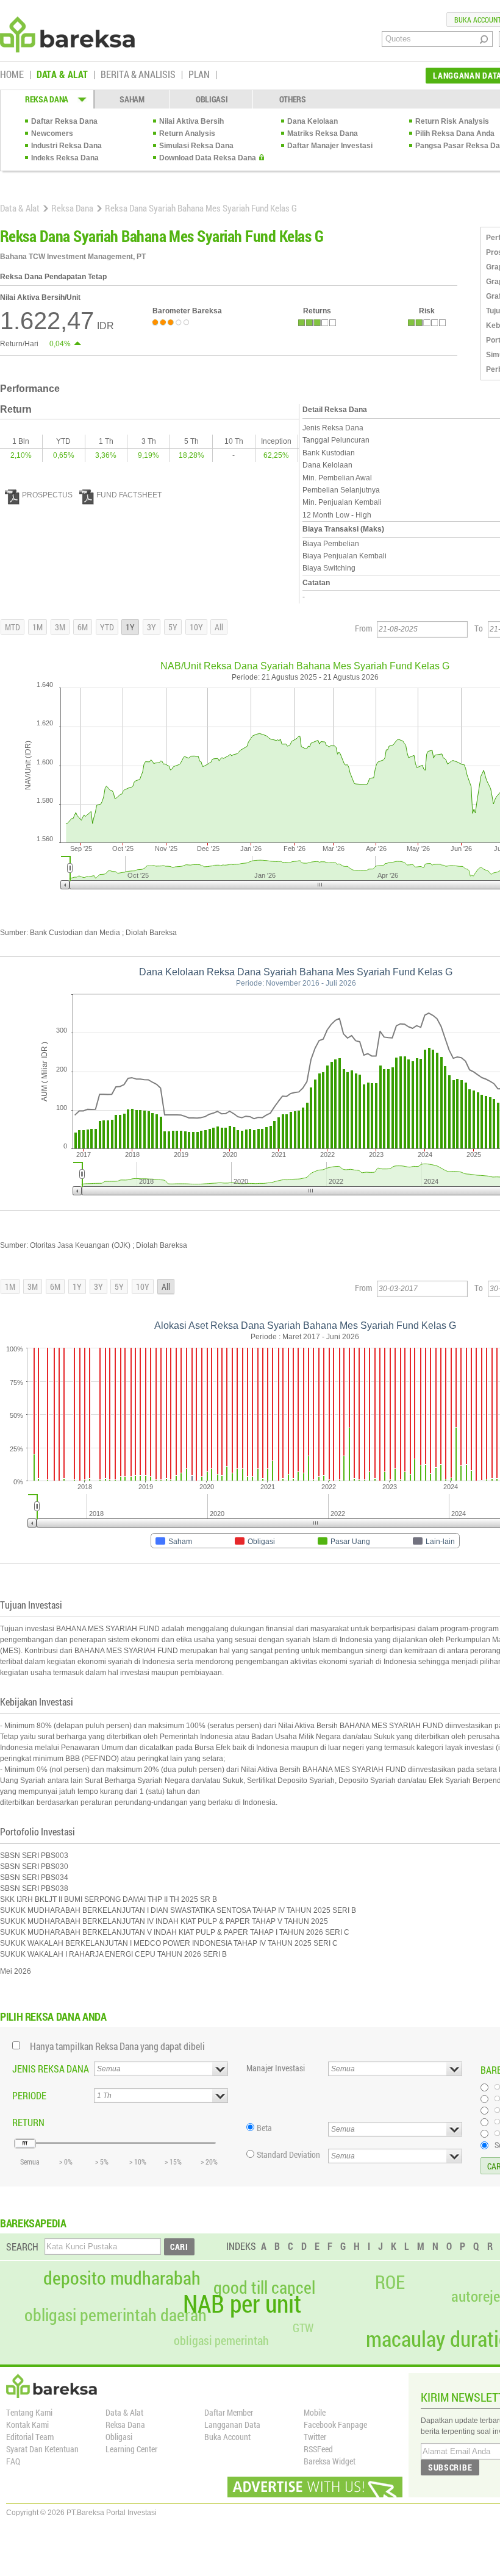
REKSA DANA (47, 99)
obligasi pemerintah (221, 2340)
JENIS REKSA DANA (51, 2069)
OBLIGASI (212, 99)
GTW (303, 2328)
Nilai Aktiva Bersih (191, 121)
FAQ (13, 2461)
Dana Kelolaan (312, 121)
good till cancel (264, 2288)
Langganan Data (232, 2425)
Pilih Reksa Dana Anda (455, 133)
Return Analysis (187, 133)
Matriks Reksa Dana (323, 133)
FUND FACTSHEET (129, 495)
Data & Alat (20, 208)
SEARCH (22, 2247)
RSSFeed (318, 2449)
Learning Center (131, 2449)
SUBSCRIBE (450, 2467)
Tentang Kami (29, 2412)
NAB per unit (242, 2304)
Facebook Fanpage (335, 2425)
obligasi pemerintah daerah (116, 2315)
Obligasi (119, 2437)
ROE (390, 2282)
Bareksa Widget (330, 2461)
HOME (12, 75)
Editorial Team (30, 2437)
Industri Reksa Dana (66, 146)
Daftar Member (229, 2412)
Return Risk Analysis (452, 121)
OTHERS (293, 99)
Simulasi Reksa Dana (196, 146)
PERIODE (29, 2095)
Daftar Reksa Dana (64, 121)
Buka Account (227, 2437)
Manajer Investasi (276, 2068)
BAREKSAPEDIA (33, 2223)
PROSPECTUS (47, 495)
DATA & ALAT (62, 75)
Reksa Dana (72, 208)
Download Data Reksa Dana (208, 158)
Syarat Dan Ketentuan (42, 2449)
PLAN (199, 75)
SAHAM (132, 99)
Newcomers (52, 133)
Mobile (315, 2412)
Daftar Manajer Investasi (330, 146)
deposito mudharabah (122, 2278)
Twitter (315, 2437)
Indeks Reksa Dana (65, 158)
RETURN (28, 2122)
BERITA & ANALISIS (138, 75)
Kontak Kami (27, 2425)
